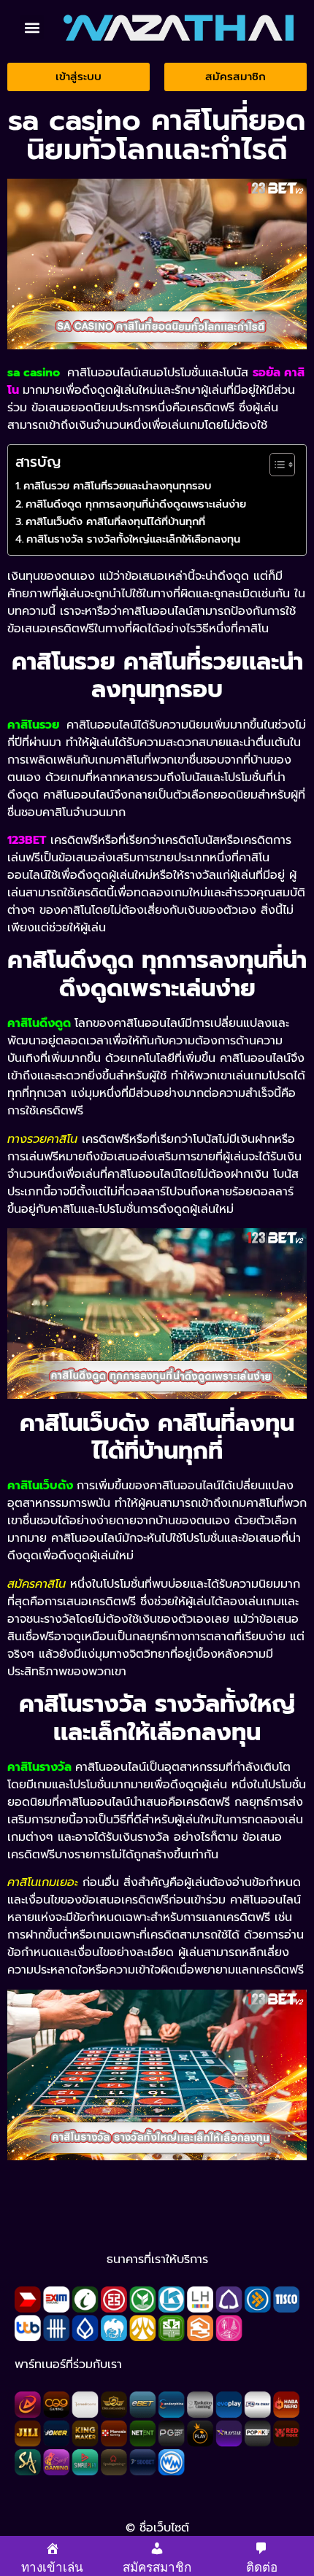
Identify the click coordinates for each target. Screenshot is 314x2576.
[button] (32, 27)
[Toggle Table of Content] (275, 465)
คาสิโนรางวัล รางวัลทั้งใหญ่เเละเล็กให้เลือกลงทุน (133, 539)
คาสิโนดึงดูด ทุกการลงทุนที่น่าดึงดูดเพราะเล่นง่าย (136, 504)
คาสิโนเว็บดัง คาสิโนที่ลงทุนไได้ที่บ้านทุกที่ (115, 521)
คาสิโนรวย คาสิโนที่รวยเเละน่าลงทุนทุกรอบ (117, 486)
